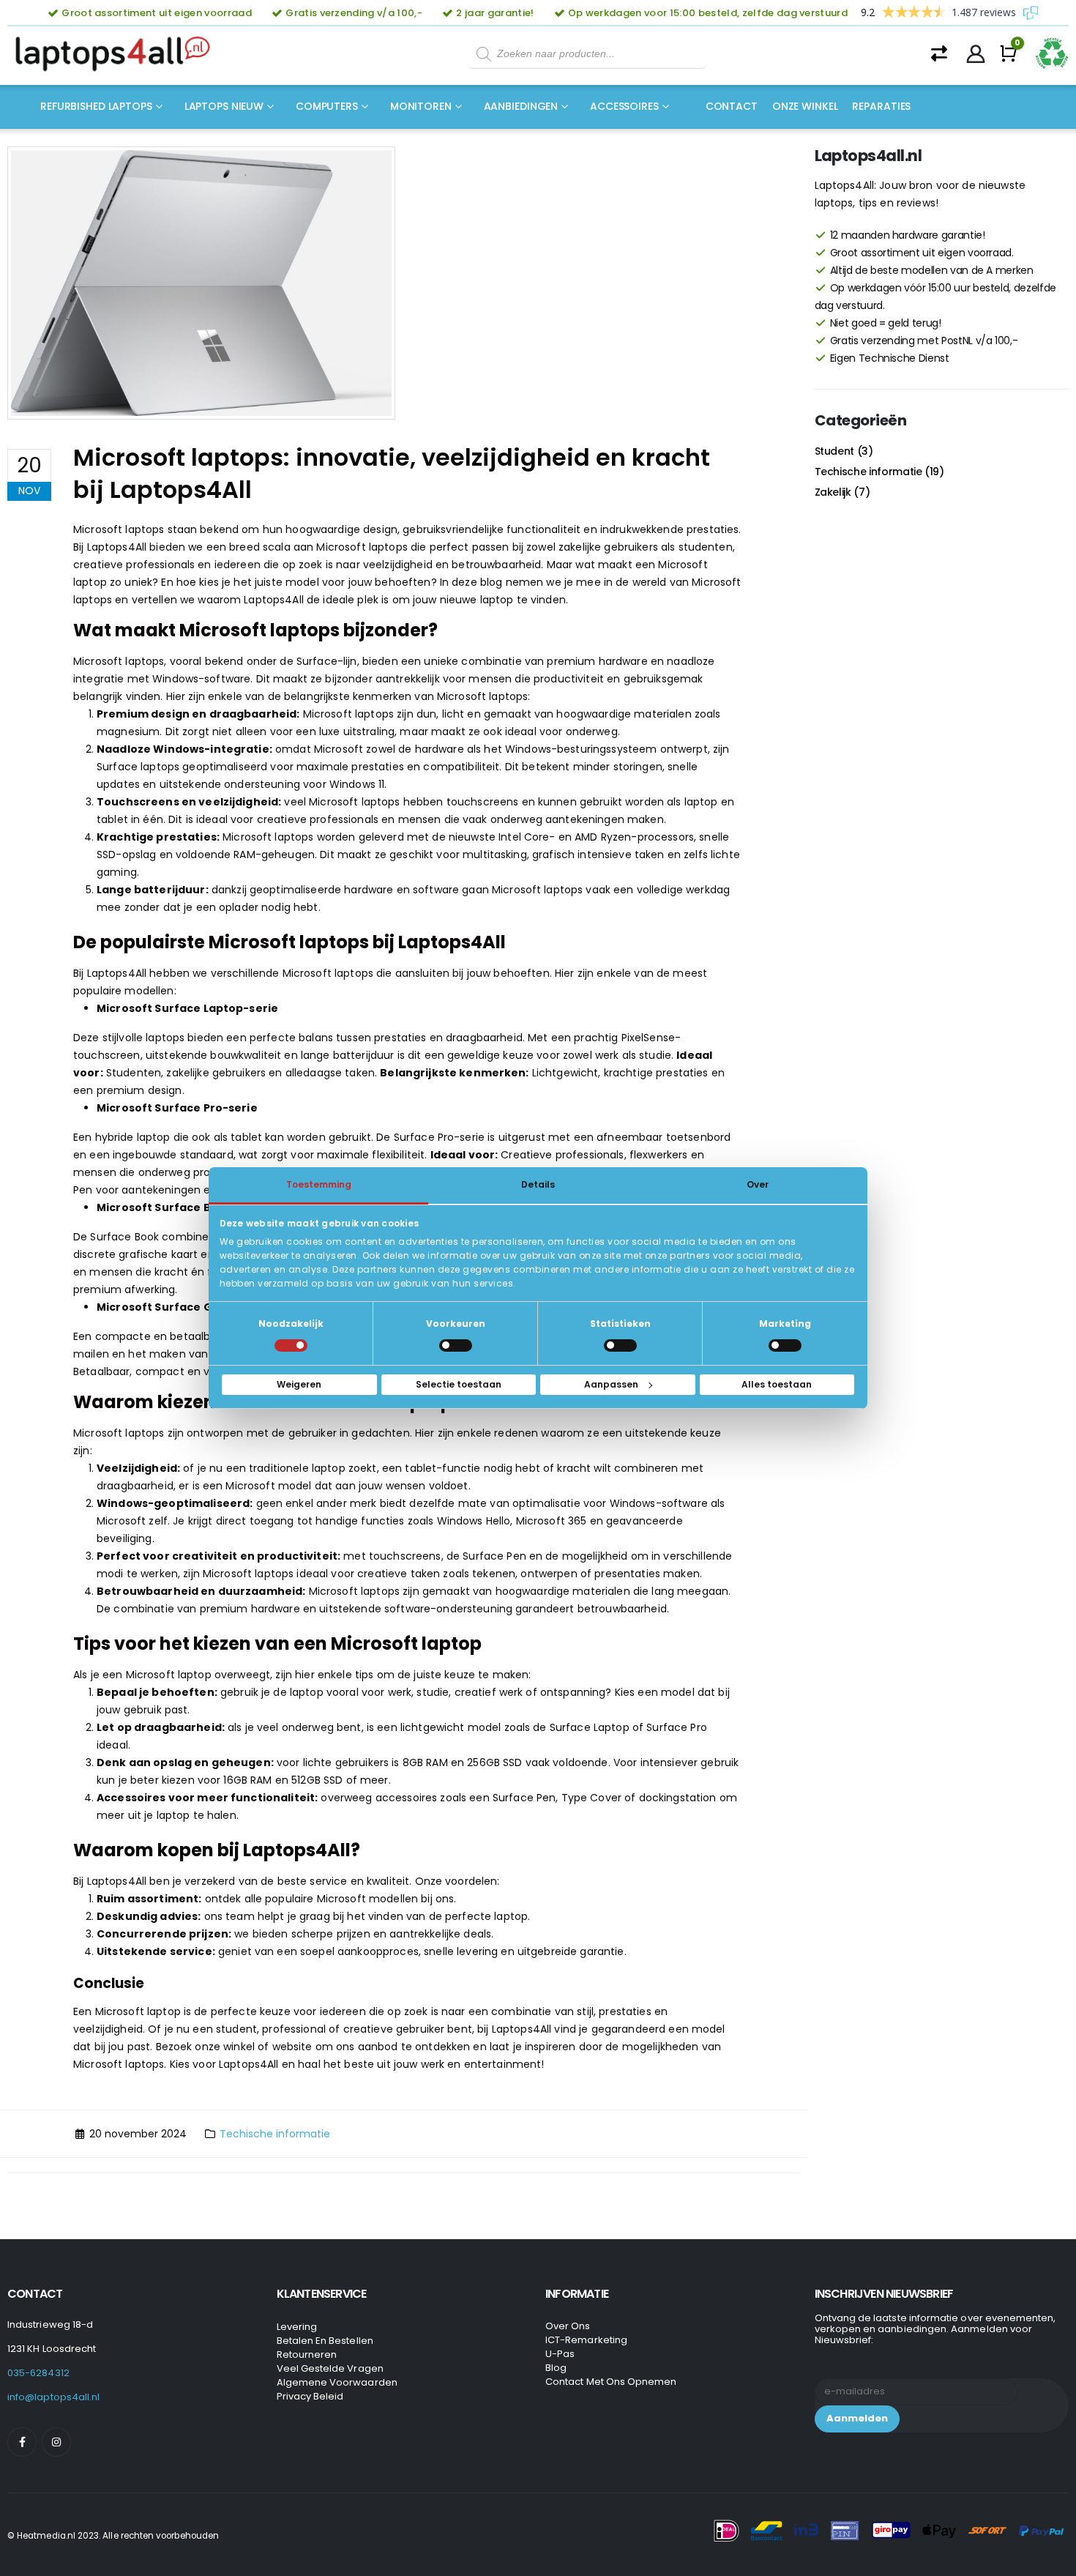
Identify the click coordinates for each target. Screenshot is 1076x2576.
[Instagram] (56, 2442)
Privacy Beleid (310, 2396)
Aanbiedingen (521, 106)
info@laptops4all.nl (53, 2397)
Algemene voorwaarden (337, 2382)
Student (835, 451)
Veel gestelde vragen (330, 2368)
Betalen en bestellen (325, 2341)
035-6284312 (38, 2373)
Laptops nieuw (224, 106)
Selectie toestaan (459, 1384)
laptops (93, 600)
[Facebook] (22, 2442)
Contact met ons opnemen (611, 2382)
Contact (732, 106)
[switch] (456, 1345)
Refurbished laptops (96, 106)
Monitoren (421, 106)
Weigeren (299, 1384)
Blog (556, 2368)
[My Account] (976, 54)
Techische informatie (275, 2134)
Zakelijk (833, 492)
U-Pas (560, 2354)
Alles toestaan (777, 1384)
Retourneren (307, 2354)
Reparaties (881, 106)
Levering (297, 2327)
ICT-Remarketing (586, 2340)
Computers (327, 106)
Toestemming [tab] (319, 1184)
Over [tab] (758, 1184)
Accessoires (624, 106)
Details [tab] (538, 1184)
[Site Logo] (117, 54)
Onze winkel (805, 106)
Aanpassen (611, 1384)
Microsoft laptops (119, 661)
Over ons (568, 2326)
